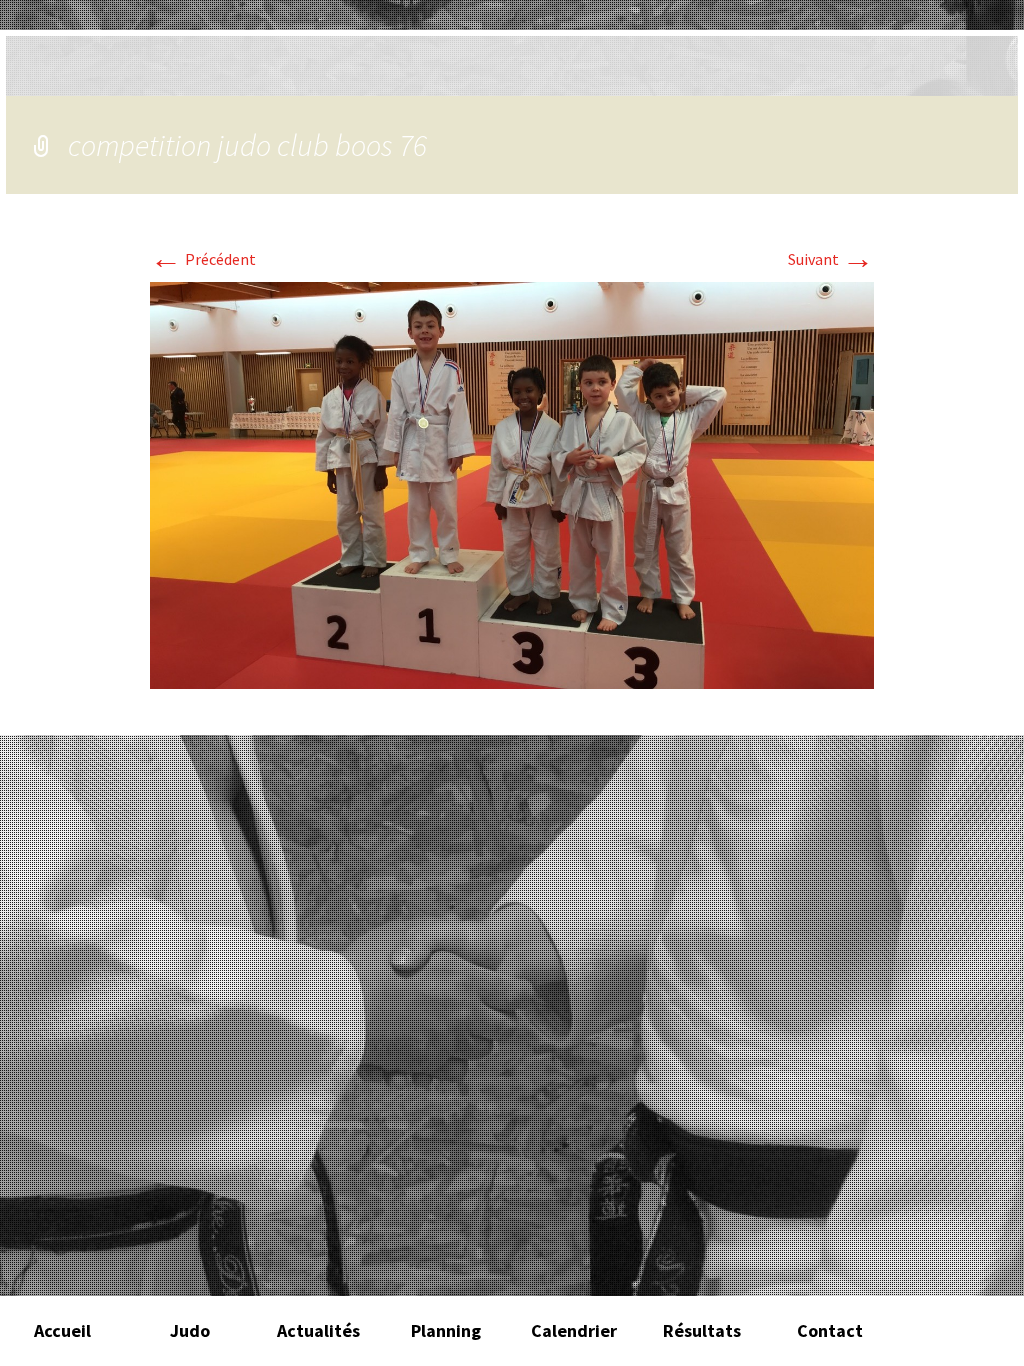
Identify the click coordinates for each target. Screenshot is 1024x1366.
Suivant (831, 259)
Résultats (702, 1330)
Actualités (318, 1330)
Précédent (203, 259)
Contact (830, 1330)
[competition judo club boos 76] (512, 483)
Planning (446, 1330)
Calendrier (574, 1330)
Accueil (62, 1330)
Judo (190, 1330)
